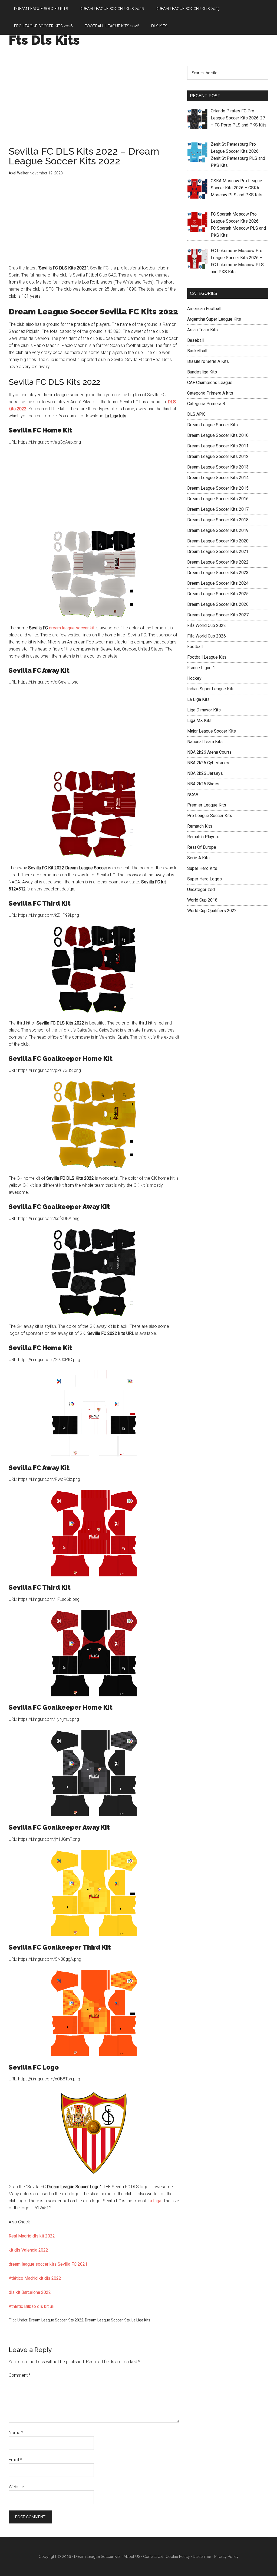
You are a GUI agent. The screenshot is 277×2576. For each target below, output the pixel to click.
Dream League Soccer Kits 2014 (218, 478)
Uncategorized (201, 889)
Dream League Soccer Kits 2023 (218, 573)
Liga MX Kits (199, 721)
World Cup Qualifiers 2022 (212, 911)
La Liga (154, 2201)
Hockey (194, 678)
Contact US (153, 2557)
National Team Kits (205, 742)
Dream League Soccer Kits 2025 (218, 594)
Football (195, 647)
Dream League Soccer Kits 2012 (218, 456)
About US (132, 2557)
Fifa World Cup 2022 (207, 625)
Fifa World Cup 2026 (207, 636)
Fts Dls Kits (44, 40)
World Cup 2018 (202, 900)
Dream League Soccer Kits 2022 (56, 2320)
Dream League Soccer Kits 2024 (218, 583)
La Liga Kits (141, 2320)
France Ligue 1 (201, 668)
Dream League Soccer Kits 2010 (218, 435)
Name (16, 2433)
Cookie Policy (178, 2557)
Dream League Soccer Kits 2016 (218, 499)
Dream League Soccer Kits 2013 (218, 467)
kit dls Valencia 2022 (28, 2250)
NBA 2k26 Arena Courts (209, 752)
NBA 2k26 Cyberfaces (208, 763)
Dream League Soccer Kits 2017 (218, 509)
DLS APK (196, 414)
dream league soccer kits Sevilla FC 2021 (48, 2264)
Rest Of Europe (202, 847)
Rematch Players (203, 837)
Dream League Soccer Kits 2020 (218, 541)
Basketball (197, 351)
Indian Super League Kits (211, 689)
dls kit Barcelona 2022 (30, 2292)
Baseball (195, 340)
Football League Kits (207, 657)
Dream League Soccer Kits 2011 (218, 446)
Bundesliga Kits (202, 372)
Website (16, 2487)
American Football (204, 309)
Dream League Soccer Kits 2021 (218, 552)
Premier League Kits (207, 805)
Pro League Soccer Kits (210, 816)
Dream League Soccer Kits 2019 (218, 530)
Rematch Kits (200, 826)
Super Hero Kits (202, 868)
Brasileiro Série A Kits (208, 361)
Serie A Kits (198, 858)
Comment (20, 2375)
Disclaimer (202, 2557)
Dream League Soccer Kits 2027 (218, 615)
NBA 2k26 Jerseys (205, 773)
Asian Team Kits (202, 330)
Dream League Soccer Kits (107, 2320)
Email (15, 2460)
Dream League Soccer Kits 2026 (218, 604)
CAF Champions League (210, 383)
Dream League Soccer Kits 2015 (218, 488)
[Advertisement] (94, 106)
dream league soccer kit (72, 628)
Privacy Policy (226, 2557)
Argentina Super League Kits (214, 319)
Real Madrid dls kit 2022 (32, 2236)
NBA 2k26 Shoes (203, 784)
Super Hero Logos (205, 879)
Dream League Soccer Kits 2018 (218, 520)
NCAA (193, 794)
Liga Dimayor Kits (204, 710)
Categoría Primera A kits (210, 393)
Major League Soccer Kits (212, 731)
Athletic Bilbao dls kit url (32, 2306)
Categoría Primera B (206, 404)
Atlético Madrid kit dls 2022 (35, 2278)
